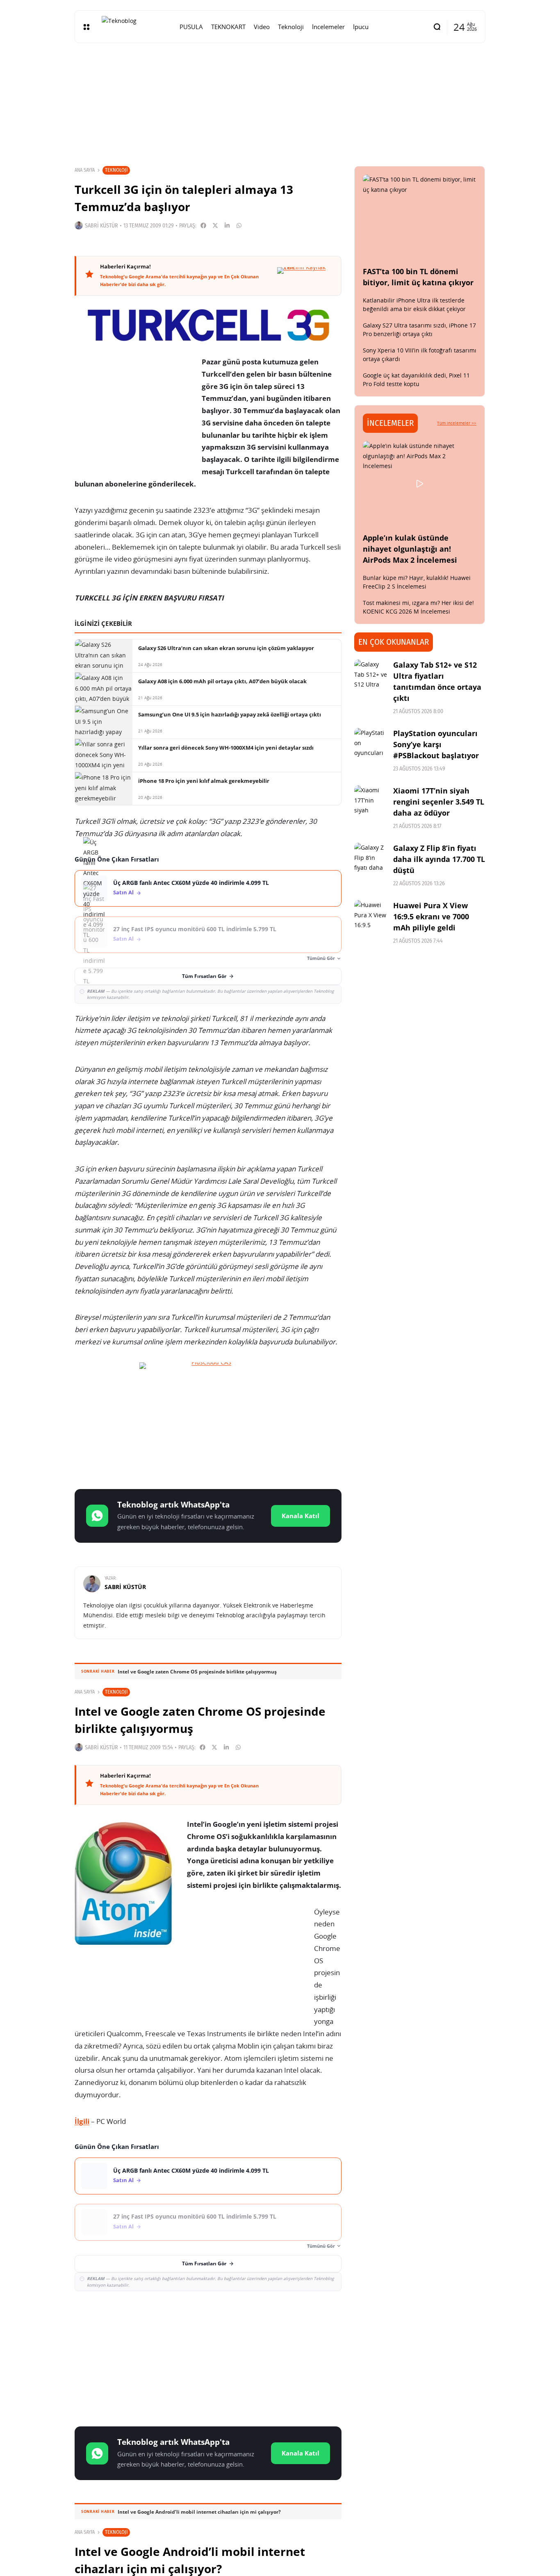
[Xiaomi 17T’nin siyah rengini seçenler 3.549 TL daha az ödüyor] (371, 802)
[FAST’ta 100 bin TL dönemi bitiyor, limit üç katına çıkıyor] (420, 217)
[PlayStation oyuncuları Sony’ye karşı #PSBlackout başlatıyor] (371, 744)
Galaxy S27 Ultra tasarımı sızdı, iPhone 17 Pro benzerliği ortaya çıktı (419, 330)
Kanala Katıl (300, 1516)
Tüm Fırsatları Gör (204, 976)
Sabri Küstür (101, 226)
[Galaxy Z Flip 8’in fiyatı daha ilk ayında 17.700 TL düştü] (371, 859)
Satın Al (123, 892)
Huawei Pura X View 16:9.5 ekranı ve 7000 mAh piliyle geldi (431, 916)
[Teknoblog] (134, 27)
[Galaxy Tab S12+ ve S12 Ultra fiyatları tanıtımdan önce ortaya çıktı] (371, 676)
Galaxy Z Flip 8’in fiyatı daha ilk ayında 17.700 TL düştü (439, 859)
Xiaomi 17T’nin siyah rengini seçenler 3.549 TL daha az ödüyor (439, 802)
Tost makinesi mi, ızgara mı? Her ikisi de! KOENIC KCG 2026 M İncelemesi (418, 607)
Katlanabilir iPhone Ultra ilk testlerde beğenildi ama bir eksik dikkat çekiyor (414, 305)
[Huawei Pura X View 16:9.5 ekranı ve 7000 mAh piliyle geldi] (371, 916)
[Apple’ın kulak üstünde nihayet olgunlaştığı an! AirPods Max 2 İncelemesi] (420, 484)
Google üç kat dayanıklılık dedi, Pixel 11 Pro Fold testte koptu (416, 380)
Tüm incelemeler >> (457, 423)
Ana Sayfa (85, 170)
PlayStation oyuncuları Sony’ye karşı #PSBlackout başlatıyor (436, 744)
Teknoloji (116, 170)
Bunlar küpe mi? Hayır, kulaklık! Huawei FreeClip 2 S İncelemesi (417, 582)
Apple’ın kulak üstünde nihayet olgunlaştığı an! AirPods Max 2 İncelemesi (410, 549)
